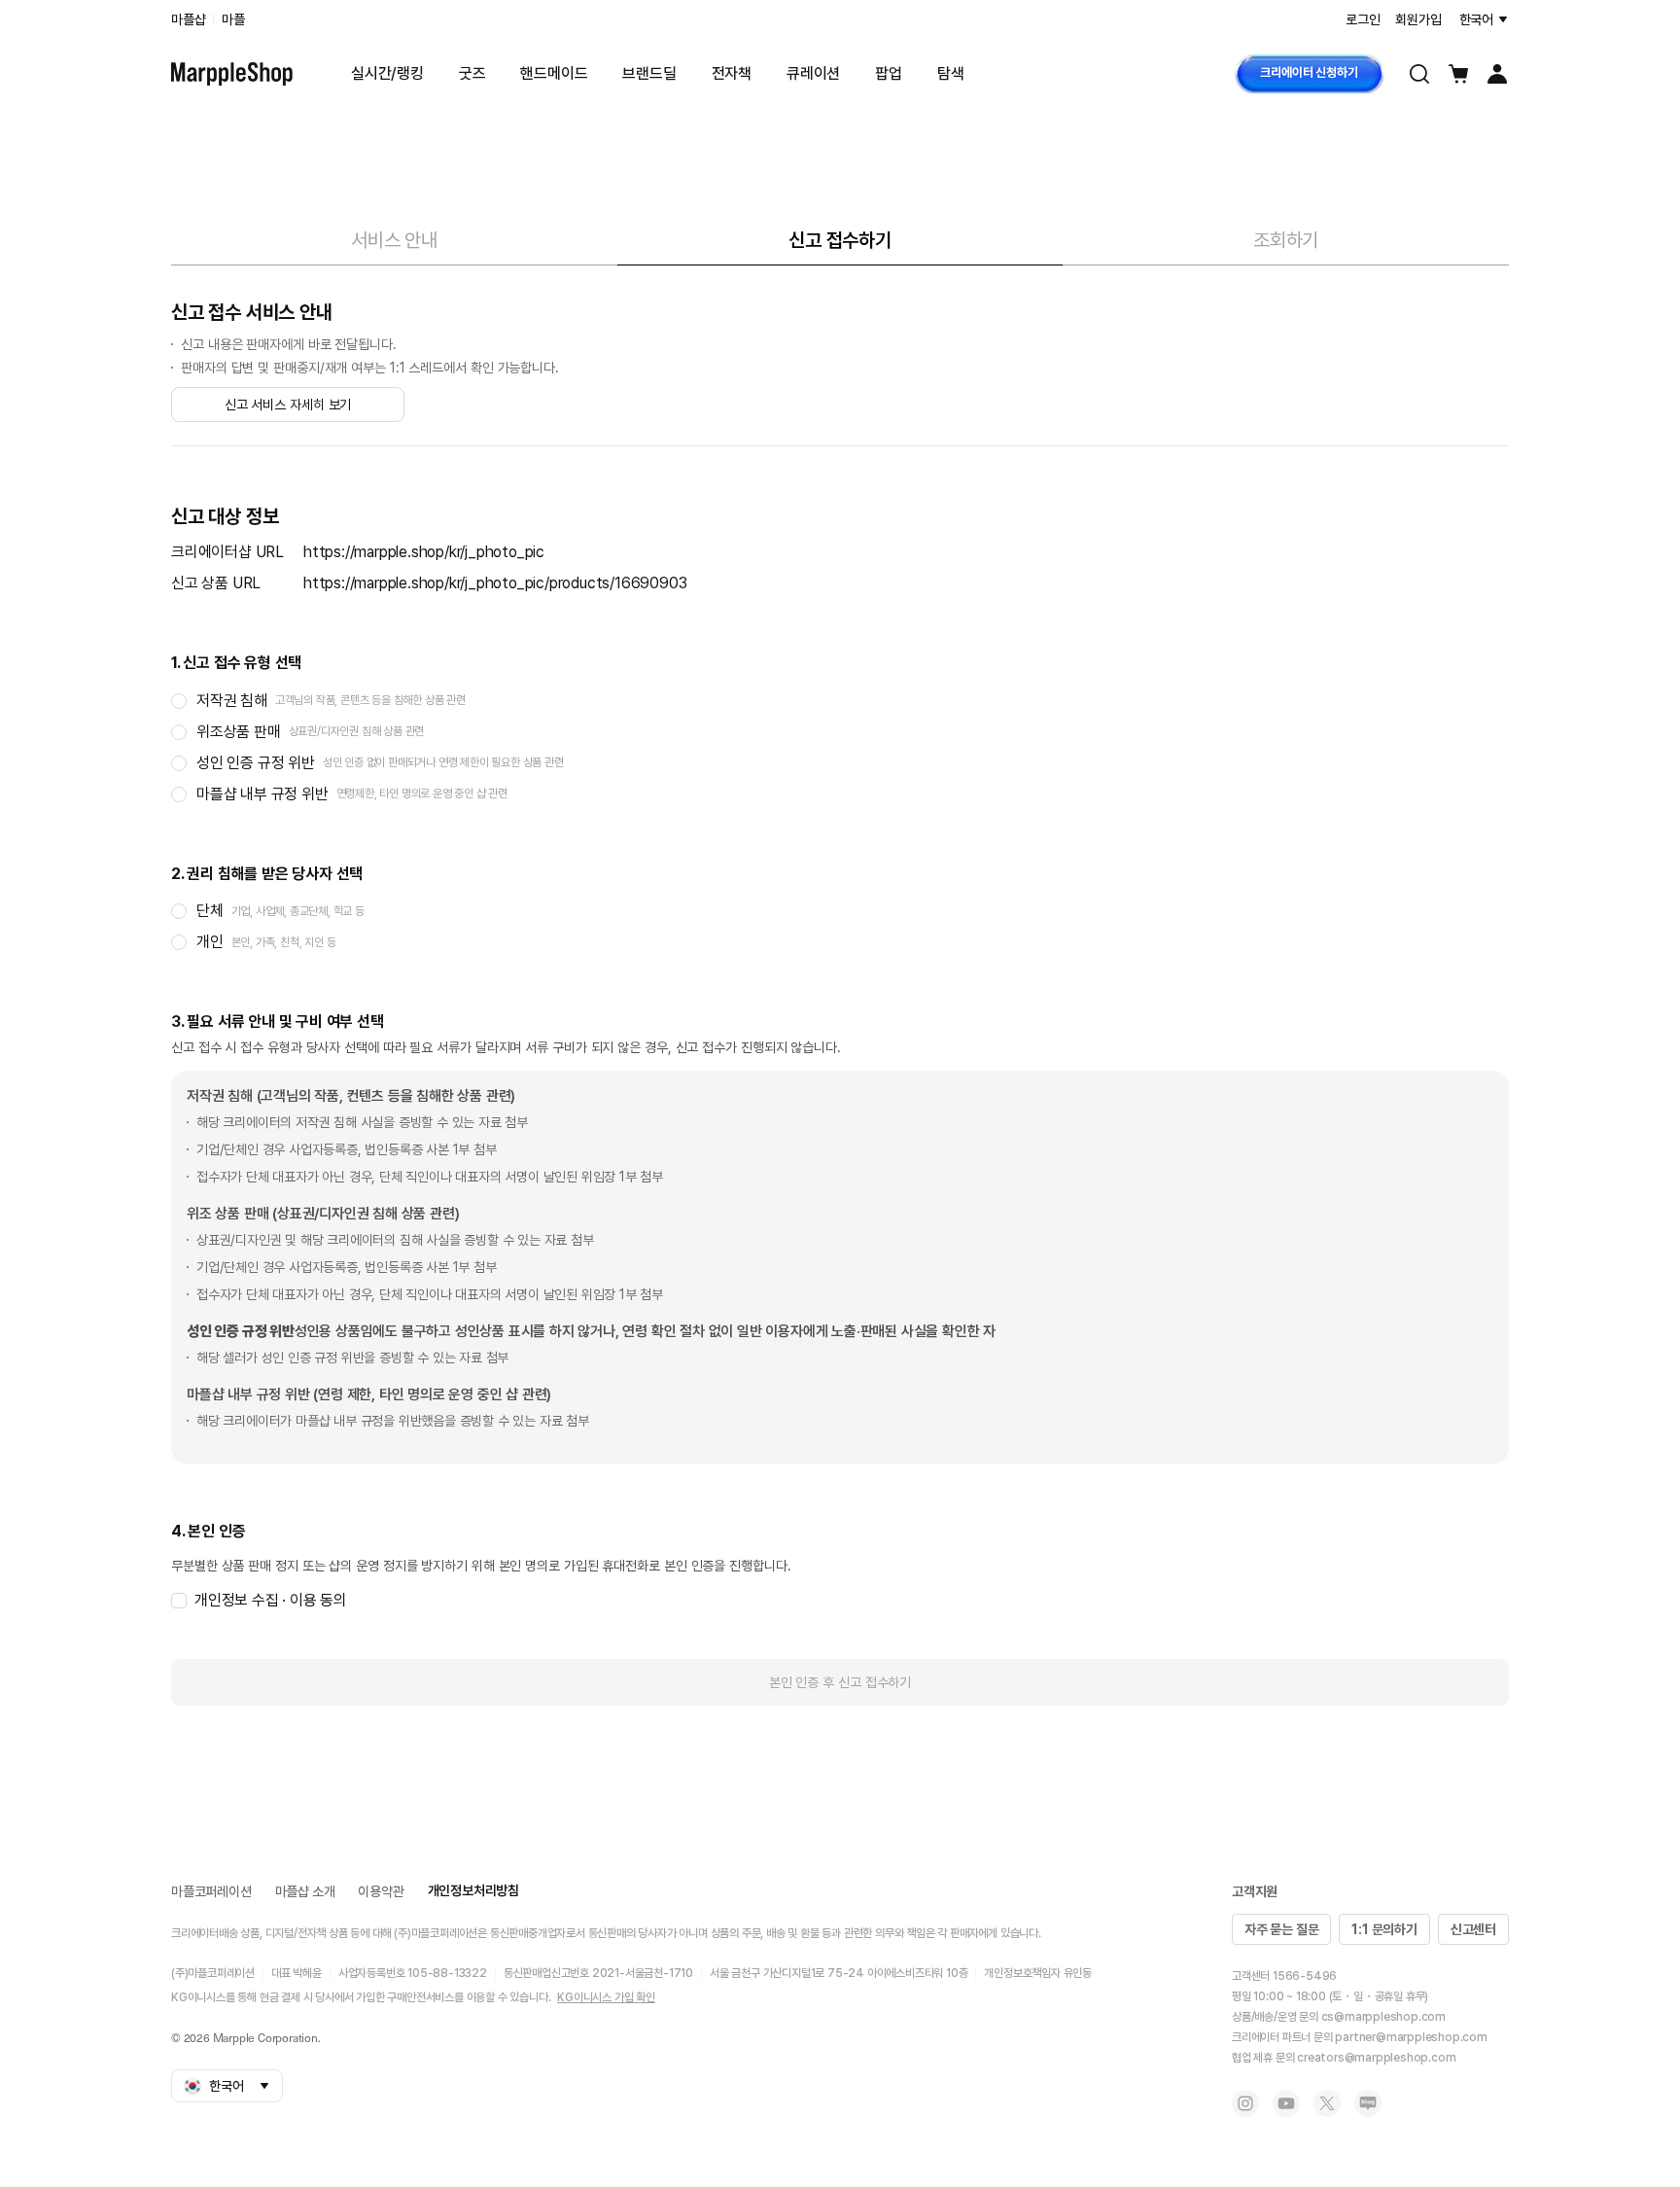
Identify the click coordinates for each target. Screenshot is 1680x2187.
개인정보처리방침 (473, 1890)
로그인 (1363, 19)
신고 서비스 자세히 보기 (288, 405)
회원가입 (1418, 19)
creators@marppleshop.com (1376, 2058)
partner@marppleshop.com (1411, 2037)
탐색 (951, 73)
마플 (233, 19)
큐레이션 (813, 73)
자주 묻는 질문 (1281, 1929)
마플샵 (188, 19)
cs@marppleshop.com (1383, 2017)
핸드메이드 (554, 73)
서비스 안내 (394, 240)
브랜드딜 (649, 73)
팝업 (889, 73)
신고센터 (1473, 1929)
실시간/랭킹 (387, 73)
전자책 (732, 73)
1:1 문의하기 (1384, 1929)
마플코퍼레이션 (211, 1891)
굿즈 (472, 73)
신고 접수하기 (840, 240)
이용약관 (381, 1891)
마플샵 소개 (305, 1891)
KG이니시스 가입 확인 (606, 1997)
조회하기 (1286, 240)
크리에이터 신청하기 (1309, 72)
